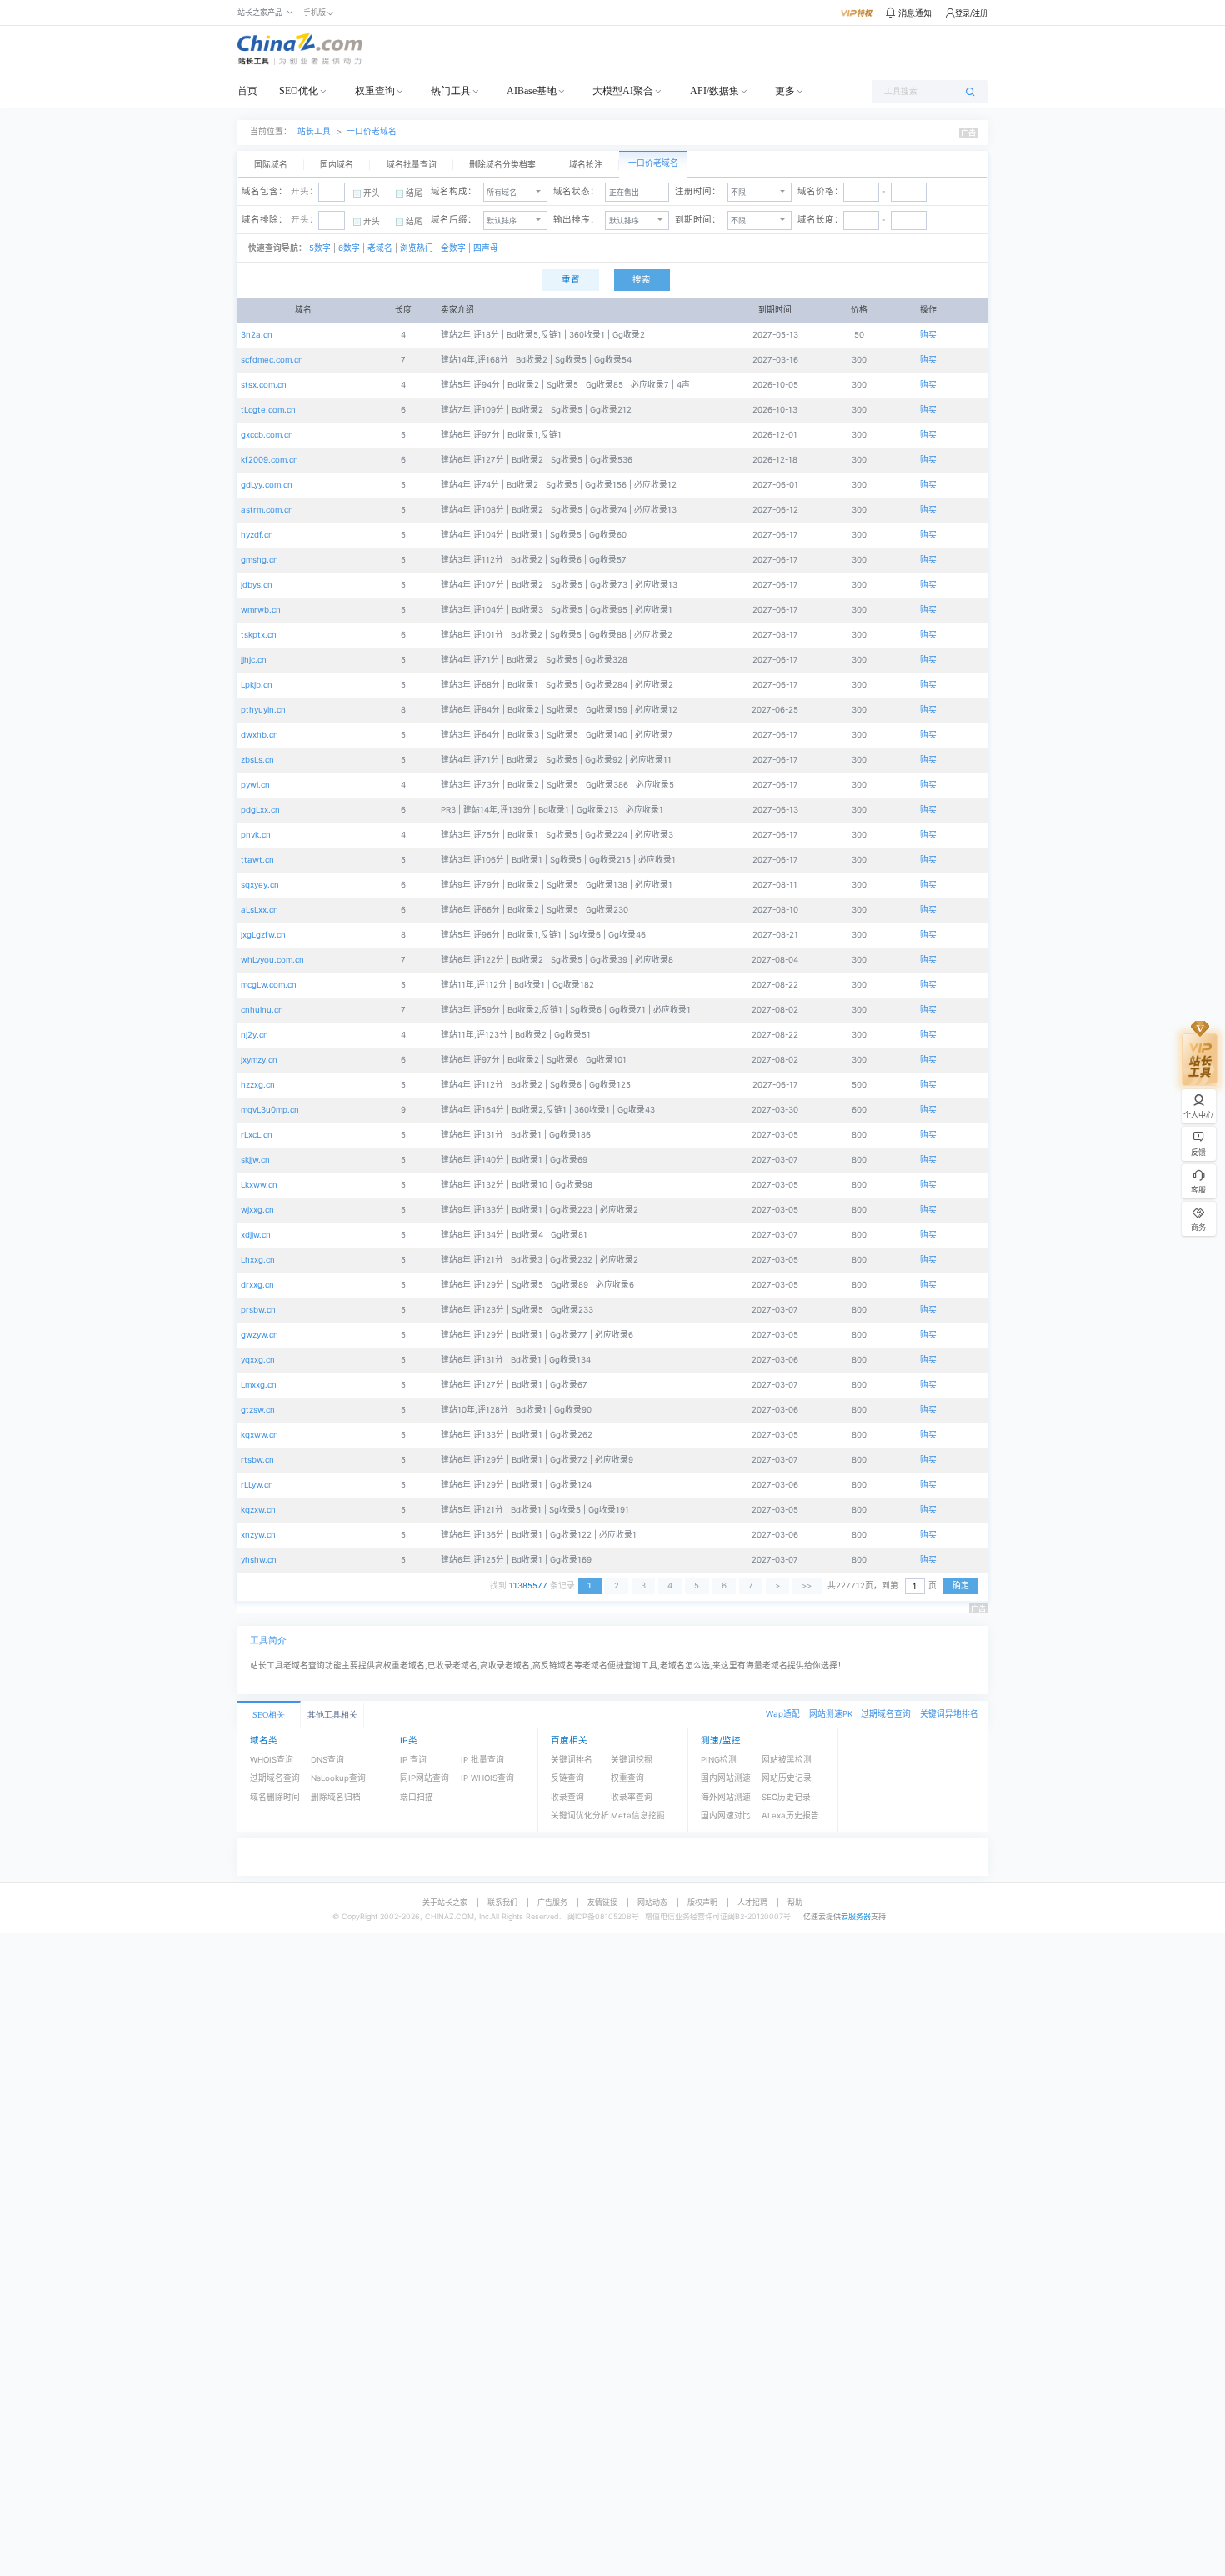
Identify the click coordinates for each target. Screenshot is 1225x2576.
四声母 (485, 248)
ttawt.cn (257, 860)
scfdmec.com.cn (272, 360)
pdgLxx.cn (260, 810)
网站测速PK (831, 1714)
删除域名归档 (336, 1797)
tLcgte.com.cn (268, 410)
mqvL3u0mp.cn (270, 1110)
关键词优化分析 (580, 1816)
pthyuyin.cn (263, 710)
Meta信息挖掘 (638, 1816)
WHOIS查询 (272, 1760)
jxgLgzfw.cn (263, 935)
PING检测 (719, 1760)
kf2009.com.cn (270, 460)
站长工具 (314, 131)
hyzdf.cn (257, 535)
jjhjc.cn (254, 660)
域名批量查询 (412, 165)
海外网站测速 (726, 1797)
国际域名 (271, 165)
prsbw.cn (258, 1310)
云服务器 (856, 1916)
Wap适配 (783, 1714)
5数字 (320, 248)
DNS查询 (327, 1760)
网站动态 (652, 1902)
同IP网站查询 (425, 1778)
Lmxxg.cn (259, 1385)
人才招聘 (752, 1902)
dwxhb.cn (260, 735)
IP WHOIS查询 (487, 1778)
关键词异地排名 (949, 1714)
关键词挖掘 (632, 1760)
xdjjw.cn (256, 1235)
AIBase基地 (532, 91)
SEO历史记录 (786, 1797)
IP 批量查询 (482, 1760)
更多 (785, 91)
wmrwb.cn (261, 610)
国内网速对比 (726, 1816)
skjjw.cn (255, 1160)
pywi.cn (255, 785)
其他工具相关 (332, 1715)
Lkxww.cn (259, 1185)
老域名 (379, 248)
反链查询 (567, 1778)
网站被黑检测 (787, 1760)
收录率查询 (632, 1797)
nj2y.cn (255, 1035)
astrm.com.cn (267, 510)
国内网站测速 (726, 1778)
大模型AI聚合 (623, 91)
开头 (372, 193)
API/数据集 (715, 91)
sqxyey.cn (260, 885)
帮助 (795, 1902)
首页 (247, 91)
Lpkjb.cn (257, 685)
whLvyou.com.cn (272, 960)
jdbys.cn (257, 585)
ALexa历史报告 (790, 1816)
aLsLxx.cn (260, 910)
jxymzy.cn (259, 1060)
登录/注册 (971, 13)
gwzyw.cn (260, 1335)
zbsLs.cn (257, 760)
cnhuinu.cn (262, 1010)
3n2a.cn (257, 335)
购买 (928, 335)
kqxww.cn (260, 1435)
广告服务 (552, 1902)
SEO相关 (269, 1715)
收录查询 (567, 1797)
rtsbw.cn (257, 1460)
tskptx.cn (259, 635)
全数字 (453, 248)
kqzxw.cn (258, 1510)
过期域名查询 (886, 1714)
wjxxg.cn (257, 1210)
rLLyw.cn (257, 1485)
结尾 (414, 193)
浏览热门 (417, 248)
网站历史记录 (787, 1778)
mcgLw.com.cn (269, 985)
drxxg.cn (257, 1285)
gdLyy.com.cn (267, 485)
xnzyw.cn (258, 1535)
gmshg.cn (260, 560)
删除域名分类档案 (502, 165)
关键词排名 (572, 1760)
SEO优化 (299, 91)
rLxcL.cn (257, 1135)
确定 (961, 1586)
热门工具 (451, 91)
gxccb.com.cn (267, 435)
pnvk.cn (256, 835)
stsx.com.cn (264, 385)
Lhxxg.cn (258, 1260)
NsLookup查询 (338, 1778)
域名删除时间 (275, 1797)
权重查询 (375, 91)
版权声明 (702, 1902)
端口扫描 (417, 1797)
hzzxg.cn (258, 1085)
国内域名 (337, 165)
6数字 (349, 248)
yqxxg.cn (258, 1360)
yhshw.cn (259, 1560)
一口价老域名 (372, 131)
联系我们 (502, 1902)
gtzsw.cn (258, 1410)
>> (807, 1586)
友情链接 (602, 1902)
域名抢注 (586, 165)
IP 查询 (413, 1760)
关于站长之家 (445, 1902)
